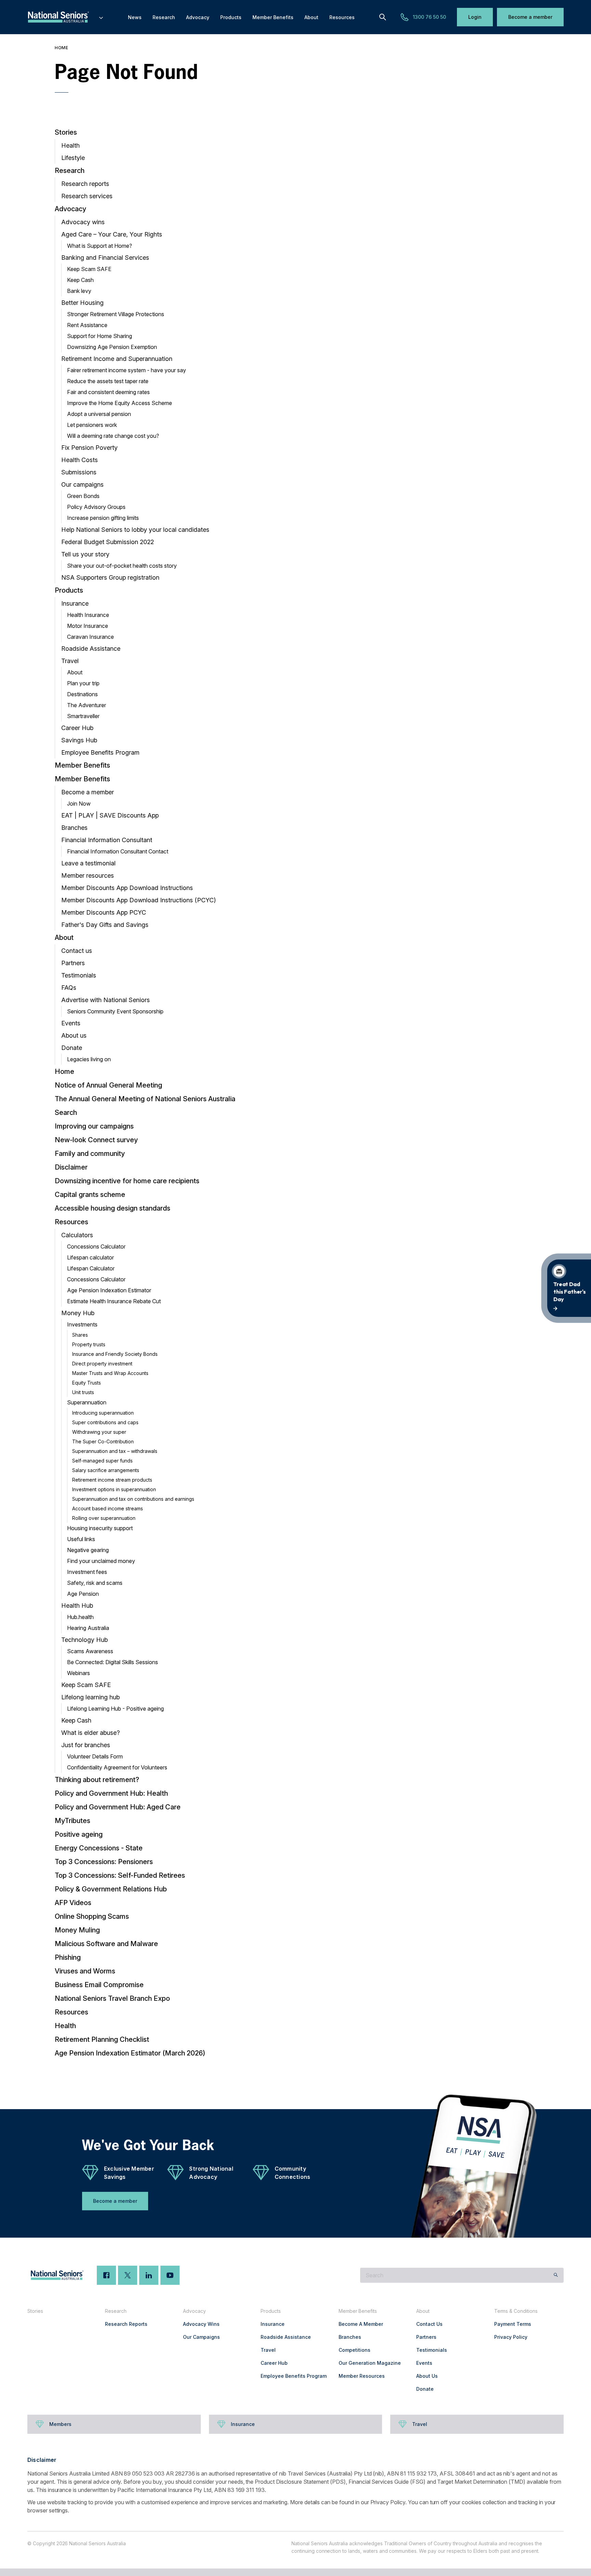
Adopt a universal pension (99, 414)
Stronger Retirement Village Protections (116, 314)
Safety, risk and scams (95, 1583)
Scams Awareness (90, 1651)
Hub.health (80, 1617)
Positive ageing (79, 1834)
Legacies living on (89, 1059)
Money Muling (77, 1930)
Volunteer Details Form (95, 1756)
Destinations (82, 694)
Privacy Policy (511, 2337)
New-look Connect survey (96, 1140)
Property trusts (89, 1344)
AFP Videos (73, 1903)
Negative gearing (88, 1550)
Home (61, 48)
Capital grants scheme (90, 1195)
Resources (71, 1222)
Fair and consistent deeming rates (108, 392)
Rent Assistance (87, 325)
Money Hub (78, 1313)
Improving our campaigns (94, 1126)
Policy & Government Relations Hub (111, 1889)
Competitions (354, 2350)
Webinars (78, 1673)
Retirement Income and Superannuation (117, 359)
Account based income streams (108, 1508)
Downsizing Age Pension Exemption (112, 347)
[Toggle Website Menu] (101, 17)
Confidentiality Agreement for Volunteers (117, 1767)
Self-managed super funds (102, 1461)
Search (66, 1112)
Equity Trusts (87, 1383)
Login (475, 17)
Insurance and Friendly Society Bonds (115, 1354)
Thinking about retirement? (97, 1780)
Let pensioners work (92, 425)
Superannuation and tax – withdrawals (115, 1451)
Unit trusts (83, 1392)
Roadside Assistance (91, 649)
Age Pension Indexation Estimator (109, 1290)
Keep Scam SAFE (89, 269)
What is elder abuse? (90, 1733)
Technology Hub (84, 1640)
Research (70, 171)
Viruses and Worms (85, 1971)
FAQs (69, 988)
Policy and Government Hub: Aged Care (118, 1807)
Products (69, 590)
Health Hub (77, 1606)
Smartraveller (83, 716)
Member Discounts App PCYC (104, 912)
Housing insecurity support (100, 1528)
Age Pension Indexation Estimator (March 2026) (130, 2053)
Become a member (530, 17)
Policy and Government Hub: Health (111, 1793)
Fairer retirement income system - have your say (127, 370)
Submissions (79, 472)
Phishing (68, 1957)
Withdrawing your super (99, 1432)
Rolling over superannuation (104, 1518)
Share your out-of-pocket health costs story (122, 566)
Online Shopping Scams (92, 1916)
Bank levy (79, 291)
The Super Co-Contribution (103, 1441)
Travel (70, 661)
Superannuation (87, 1402)
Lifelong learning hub (90, 1697)
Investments (82, 1324)
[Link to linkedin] (149, 2275)
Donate (72, 1048)
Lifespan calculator (90, 1257)
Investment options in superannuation (114, 1489)
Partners (73, 963)
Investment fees (87, 1572)
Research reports (85, 184)
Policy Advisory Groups (96, 507)
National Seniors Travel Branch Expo (112, 1998)
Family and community (90, 1154)
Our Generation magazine (370, 2363)
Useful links (81, 1539)
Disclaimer (71, 1167)
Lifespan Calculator (91, 1268)
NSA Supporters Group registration (110, 577)
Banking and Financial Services (105, 258)
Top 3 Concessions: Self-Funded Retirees (120, 1875)
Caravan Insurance (90, 637)
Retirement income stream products (112, 1480)
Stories (66, 132)
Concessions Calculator (96, 1246)
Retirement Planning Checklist (102, 2039)
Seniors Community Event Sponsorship (115, 1011)
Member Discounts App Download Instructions (127, 888)
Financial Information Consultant (107, 840)
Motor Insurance (88, 626)
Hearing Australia (88, 1628)
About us (74, 1035)
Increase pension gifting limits (103, 518)
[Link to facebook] (106, 2275)
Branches (74, 828)
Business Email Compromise (99, 1985)
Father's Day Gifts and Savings (105, 925)
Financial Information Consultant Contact (118, 851)
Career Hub (77, 728)
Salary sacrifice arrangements (106, 1470)
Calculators (77, 1235)
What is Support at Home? (100, 246)
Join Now (79, 804)
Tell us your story (85, 554)
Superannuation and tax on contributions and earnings (133, 1499)
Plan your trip (83, 683)
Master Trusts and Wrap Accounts (110, 1373)
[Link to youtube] (170, 2275)
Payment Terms (513, 2324)
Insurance (75, 603)
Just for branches (86, 1745)
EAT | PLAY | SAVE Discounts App (110, 815)
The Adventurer (87, 705)
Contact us (77, 951)
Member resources (88, 875)
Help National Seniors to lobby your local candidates (135, 530)
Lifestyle (73, 158)
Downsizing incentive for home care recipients (127, 1181)
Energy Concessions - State (99, 1848)
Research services (87, 196)
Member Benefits (82, 765)
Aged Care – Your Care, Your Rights (112, 234)
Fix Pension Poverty (89, 448)
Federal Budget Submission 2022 (108, 542)
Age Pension (83, 1594)
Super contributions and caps (105, 1422)
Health (70, 145)
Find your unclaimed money (101, 1561)
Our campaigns (82, 484)
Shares (80, 1335)
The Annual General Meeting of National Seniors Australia (145, 1099)
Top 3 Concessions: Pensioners (104, 1862)
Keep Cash (80, 280)
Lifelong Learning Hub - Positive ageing (115, 1709)
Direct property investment (102, 1364)
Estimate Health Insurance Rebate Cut (114, 1301)
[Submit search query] (556, 2275)
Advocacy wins (83, 222)
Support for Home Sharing (100, 336)
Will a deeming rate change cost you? (113, 436)
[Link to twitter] (128, 2275)
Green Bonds (83, 496)
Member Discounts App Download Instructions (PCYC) (139, 900)
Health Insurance (88, 615)
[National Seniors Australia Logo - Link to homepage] (66, 17)
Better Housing (82, 303)
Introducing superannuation (103, 1413)
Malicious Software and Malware (106, 1944)
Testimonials (79, 975)
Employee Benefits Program (100, 752)
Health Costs (80, 460)
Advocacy (70, 209)
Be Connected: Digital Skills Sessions (113, 1662)
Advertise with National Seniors (106, 1000)
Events (71, 1023)
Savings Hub (79, 740)
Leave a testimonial (88, 863)
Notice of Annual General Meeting (108, 1085)
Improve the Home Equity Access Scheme (120, 403)
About (75, 672)
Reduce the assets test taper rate (108, 381)
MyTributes (73, 1821)
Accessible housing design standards (113, 1208)
